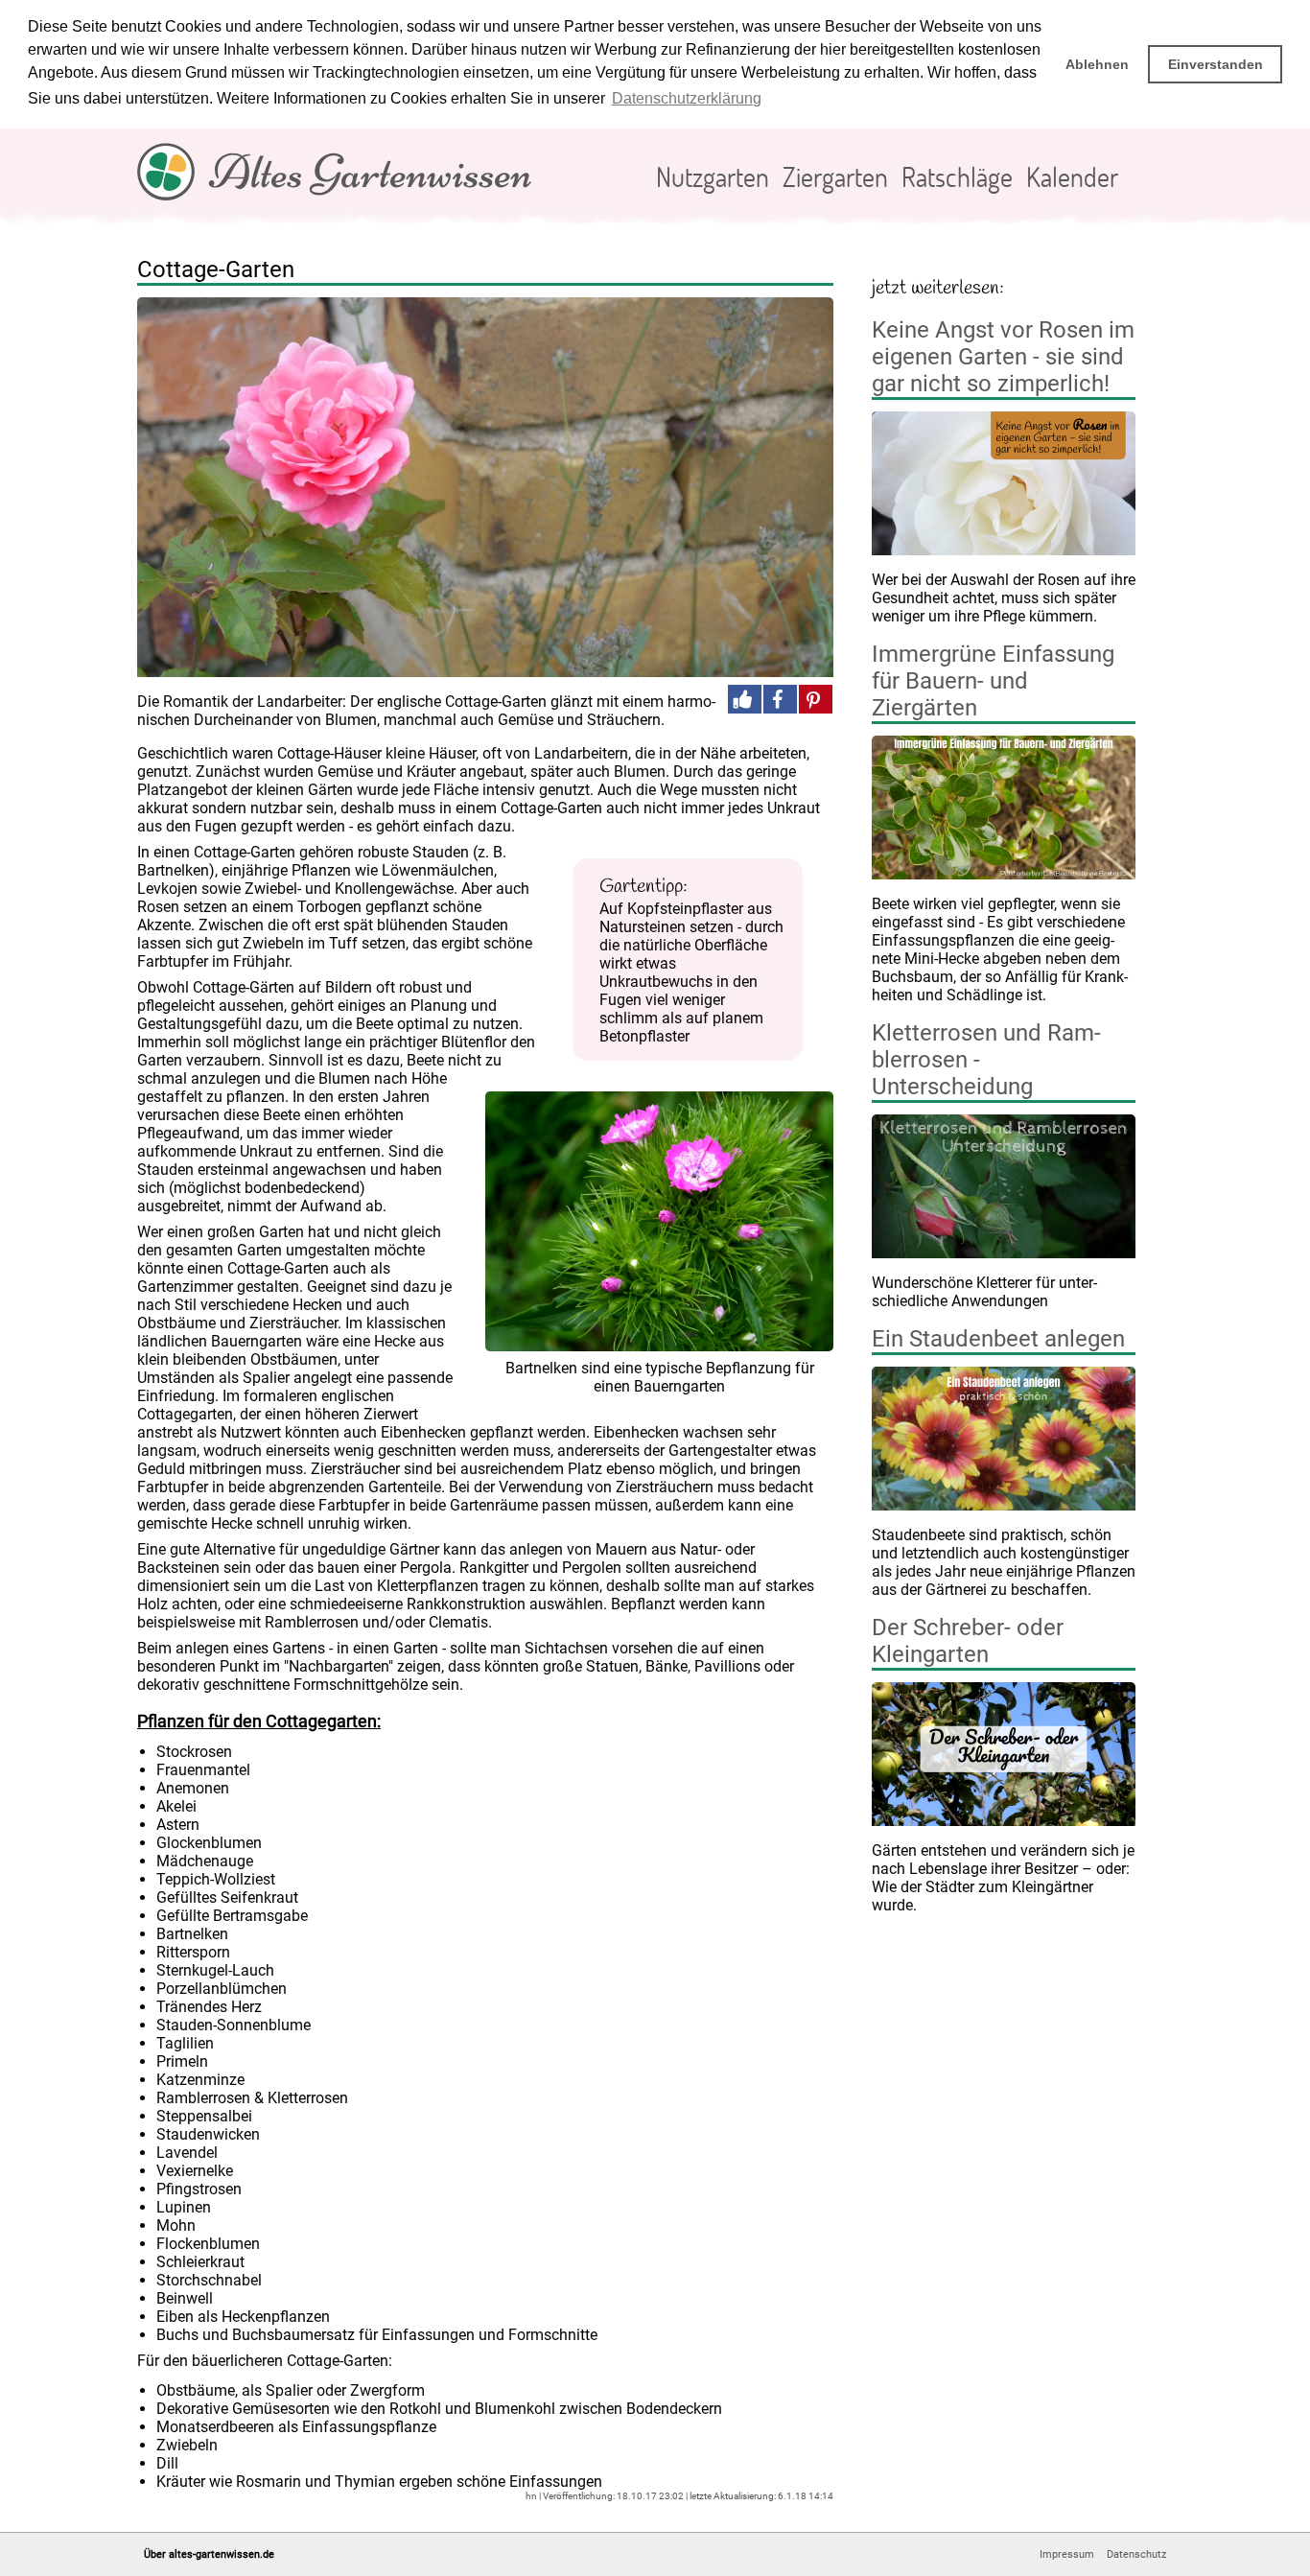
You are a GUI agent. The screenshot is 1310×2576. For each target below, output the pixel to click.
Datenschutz (1136, 2554)
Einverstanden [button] (1216, 64)
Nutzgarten (713, 176)
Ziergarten (835, 176)
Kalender (1072, 176)
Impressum (1067, 2554)
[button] (745, 699)
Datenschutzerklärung (687, 98)
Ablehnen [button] (1097, 64)
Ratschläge (957, 176)
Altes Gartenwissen (371, 172)
